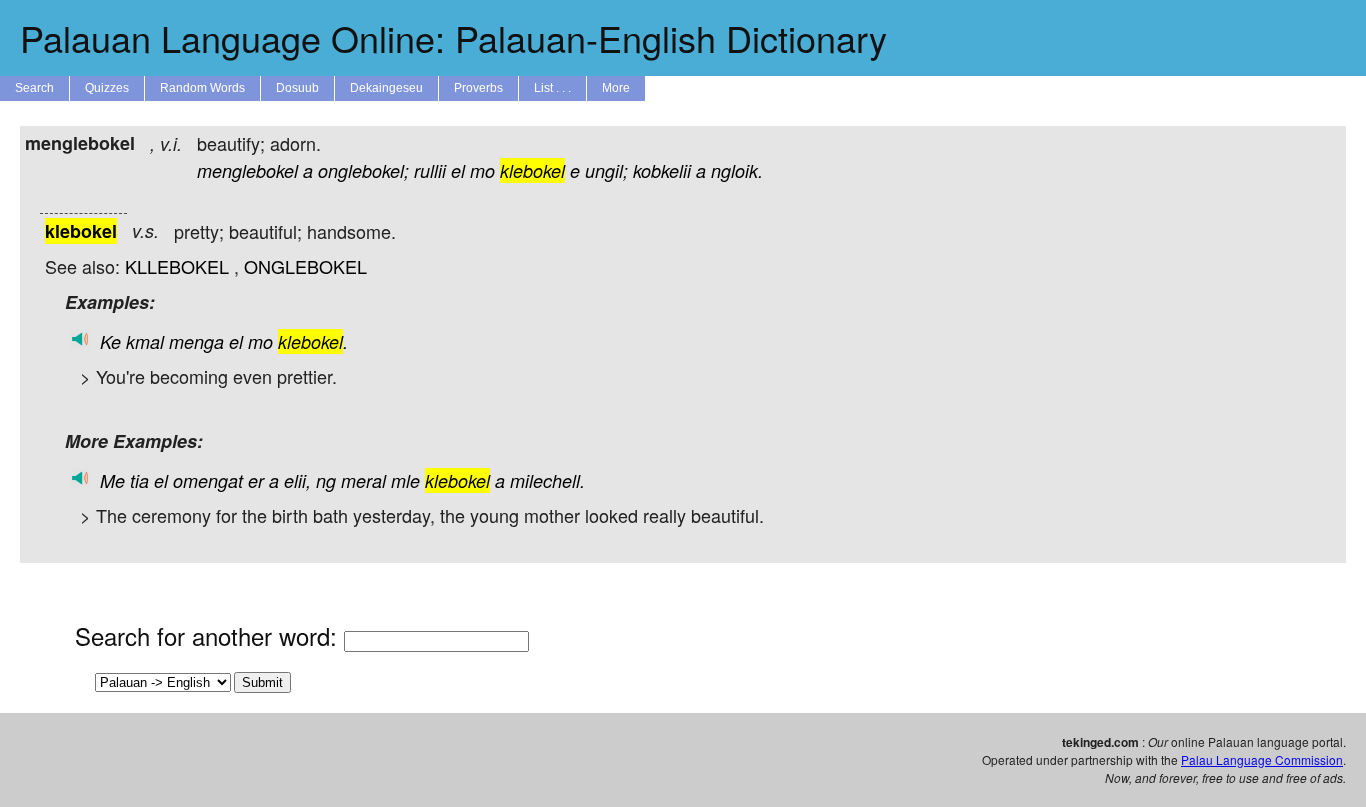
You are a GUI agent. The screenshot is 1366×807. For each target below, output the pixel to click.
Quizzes (107, 88)
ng (326, 480)
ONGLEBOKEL (305, 266)
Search (34, 88)
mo (482, 170)
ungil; (606, 170)
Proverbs (478, 88)
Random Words (202, 88)
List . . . (552, 88)
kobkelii (662, 170)
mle (405, 480)
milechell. (547, 480)
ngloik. (737, 170)
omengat (208, 480)
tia (139, 480)
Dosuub (297, 88)
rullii (430, 170)
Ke (110, 341)
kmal (145, 341)
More (616, 88)
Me (112, 480)
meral (363, 480)
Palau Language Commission (1262, 759)
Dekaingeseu (386, 88)
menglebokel (247, 170)
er (256, 480)
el (458, 170)
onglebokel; (363, 170)
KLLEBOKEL (177, 266)
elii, (297, 480)
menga (196, 341)
